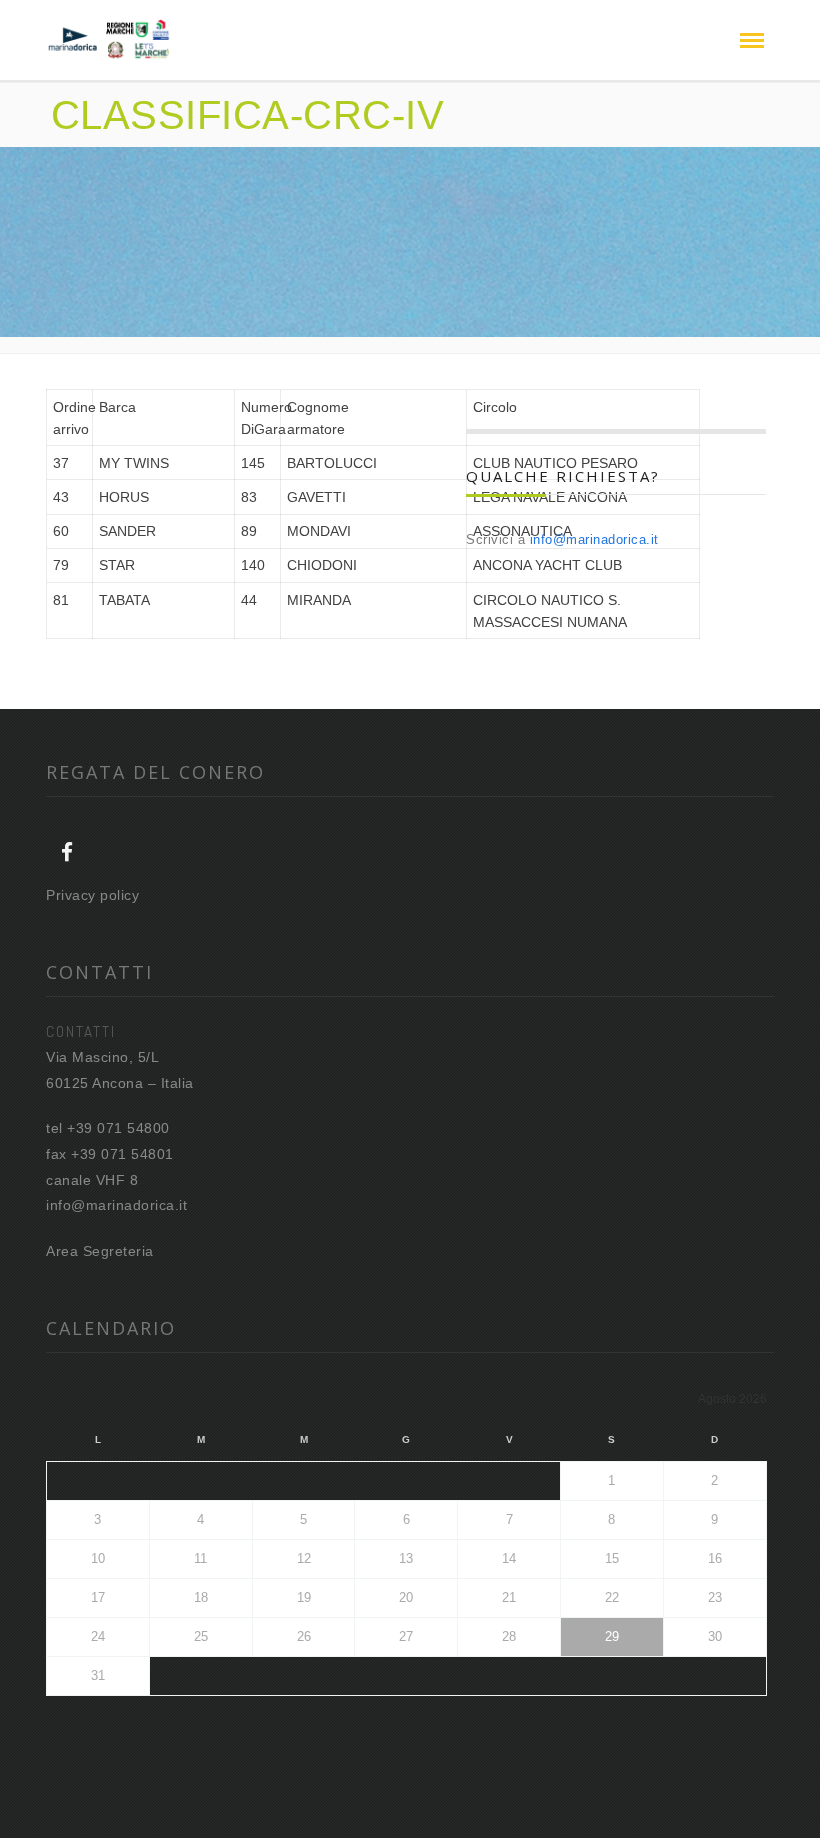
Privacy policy (92, 895)
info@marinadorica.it (594, 539)
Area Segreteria (100, 1251)
